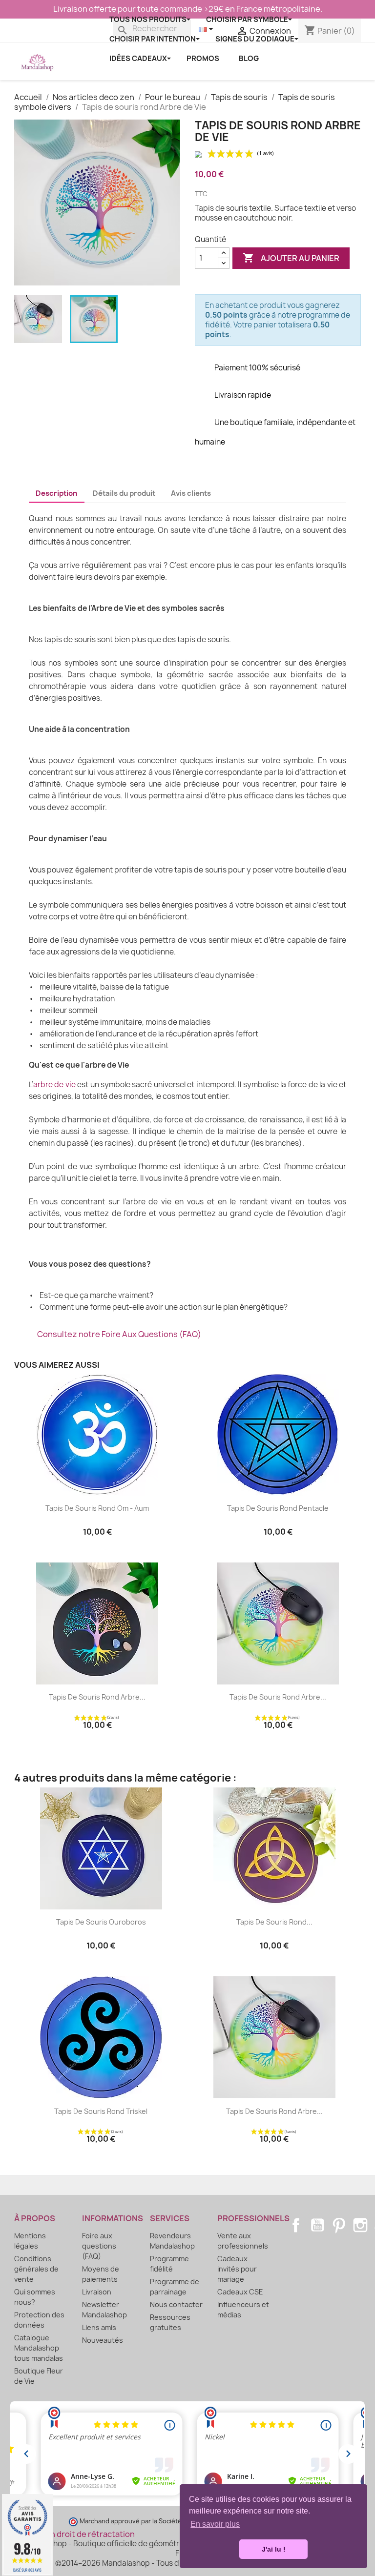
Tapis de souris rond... (274, 1922)
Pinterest (339, 2225)
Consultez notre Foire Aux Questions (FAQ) (119, 1334)
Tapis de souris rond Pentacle (278, 1508)
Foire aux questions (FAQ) (99, 2246)
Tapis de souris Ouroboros (101, 1922)
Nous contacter (176, 2304)
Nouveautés (103, 2340)
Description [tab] (56, 493)
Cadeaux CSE (240, 2292)
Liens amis (99, 2327)
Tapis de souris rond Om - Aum (97, 1508)
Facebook (296, 2225)
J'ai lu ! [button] (274, 2549)
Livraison (97, 2292)
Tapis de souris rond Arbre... (97, 1697)
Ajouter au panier (291, 258)
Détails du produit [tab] (124, 493)
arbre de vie (54, 1085)
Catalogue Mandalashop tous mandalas (39, 2348)
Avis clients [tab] (191, 493)
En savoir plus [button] (215, 2524)
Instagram (360, 2225)
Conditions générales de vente (36, 2269)
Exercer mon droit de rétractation (71, 2534)
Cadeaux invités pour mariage (237, 2269)
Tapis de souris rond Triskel (101, 2111)
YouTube (317, 2225)
